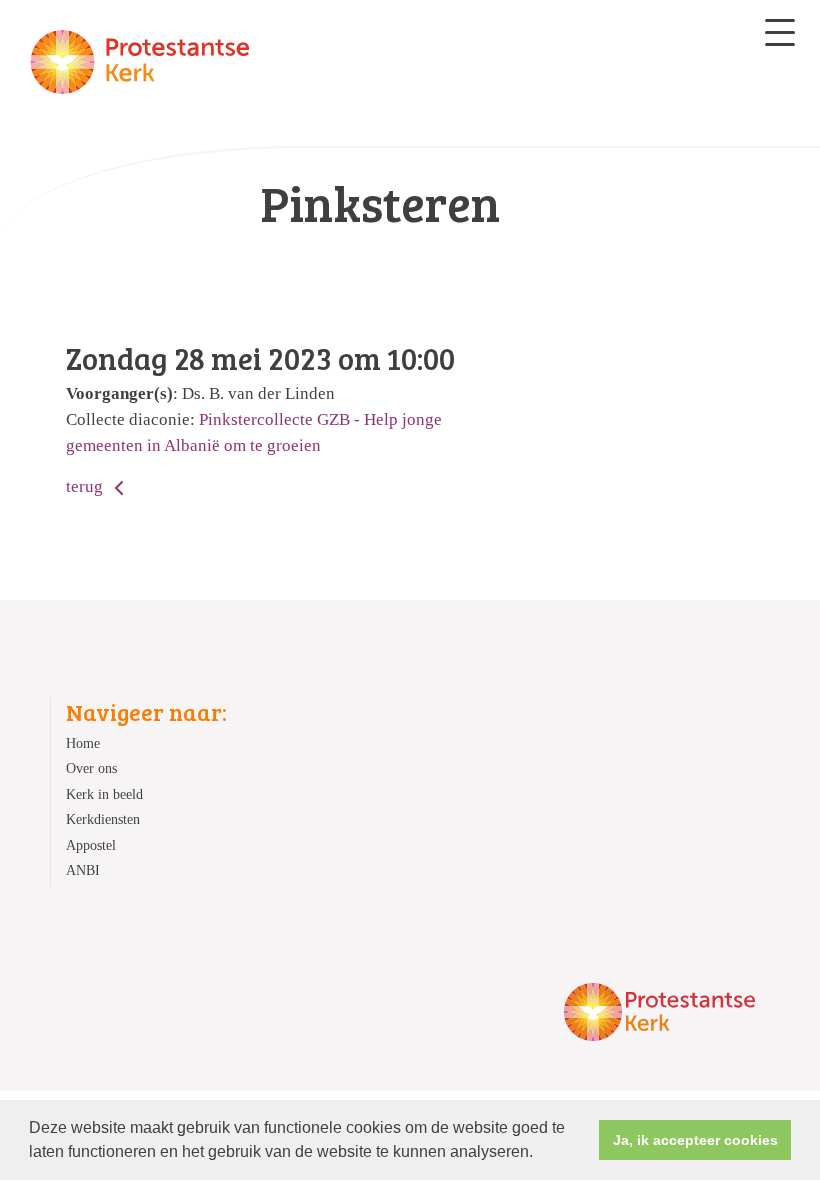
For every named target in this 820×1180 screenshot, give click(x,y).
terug (86, 486)
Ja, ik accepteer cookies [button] (695, 1140)
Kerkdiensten (103, 819)
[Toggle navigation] (780, 32)
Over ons (91, 768)
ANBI (83, 870)
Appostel (91, 845)
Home (83, 743)
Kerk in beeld (104, 794)
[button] (540, 1154)
